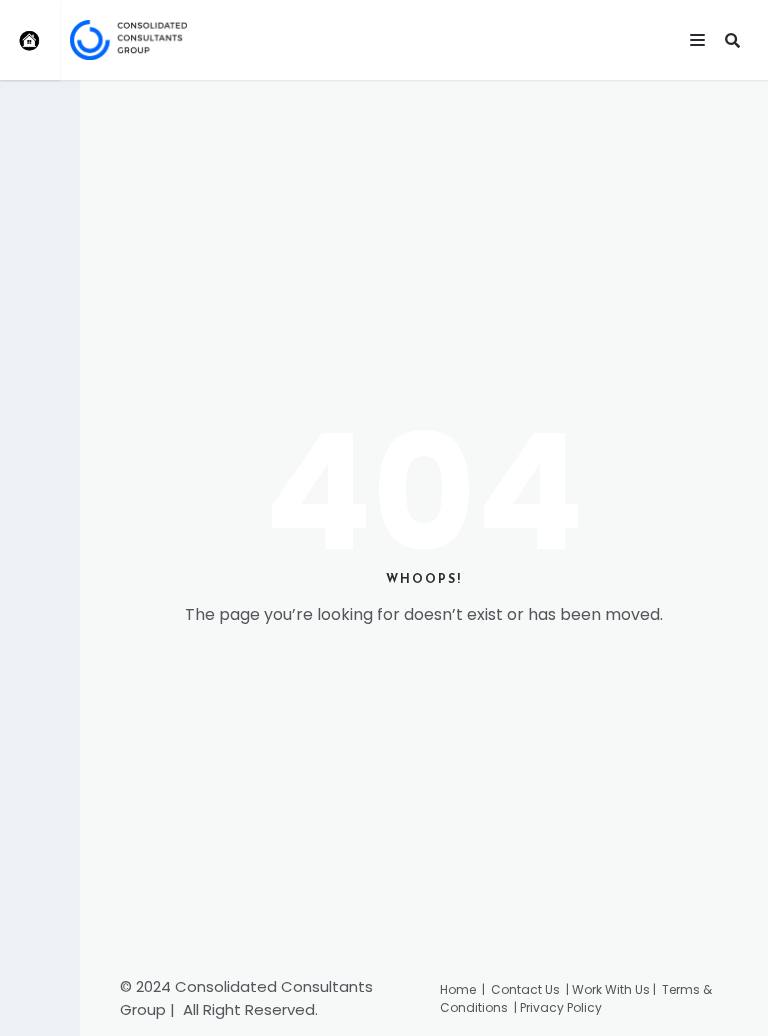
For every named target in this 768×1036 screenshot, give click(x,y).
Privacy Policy (561, 1007)
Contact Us (528, 989)
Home (458, 989)
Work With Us (611, 989)
